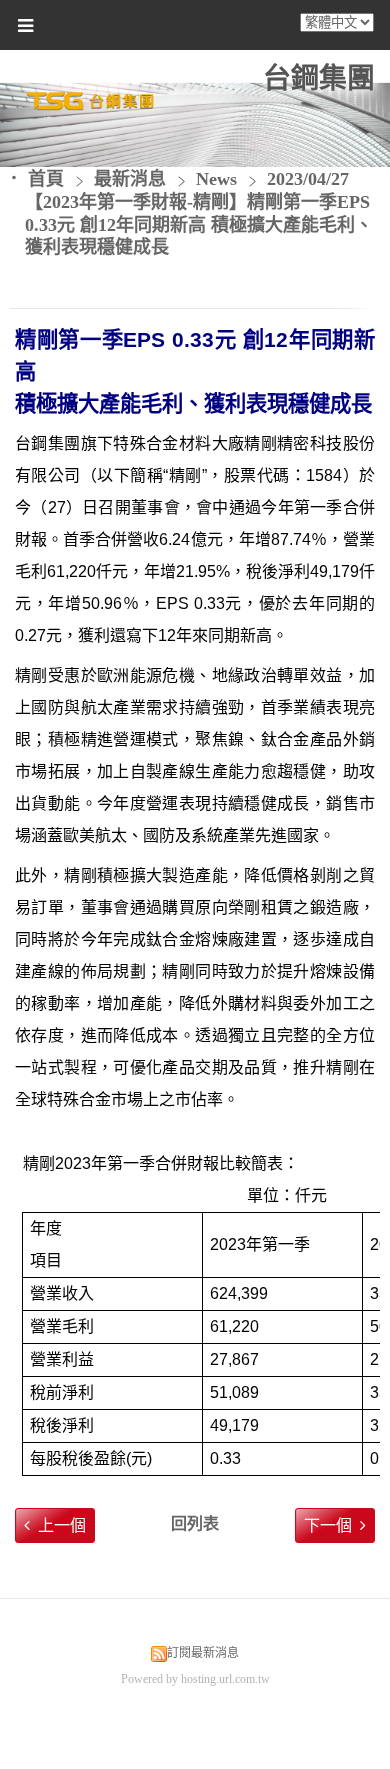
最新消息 (132, 179)
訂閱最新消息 (203, 1653)
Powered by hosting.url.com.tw (195, 1679)
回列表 (195, 1523)
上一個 (62, 1525)
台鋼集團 (319, 78)
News (216, 179)
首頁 (46, 179)
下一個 (328, 1525)
